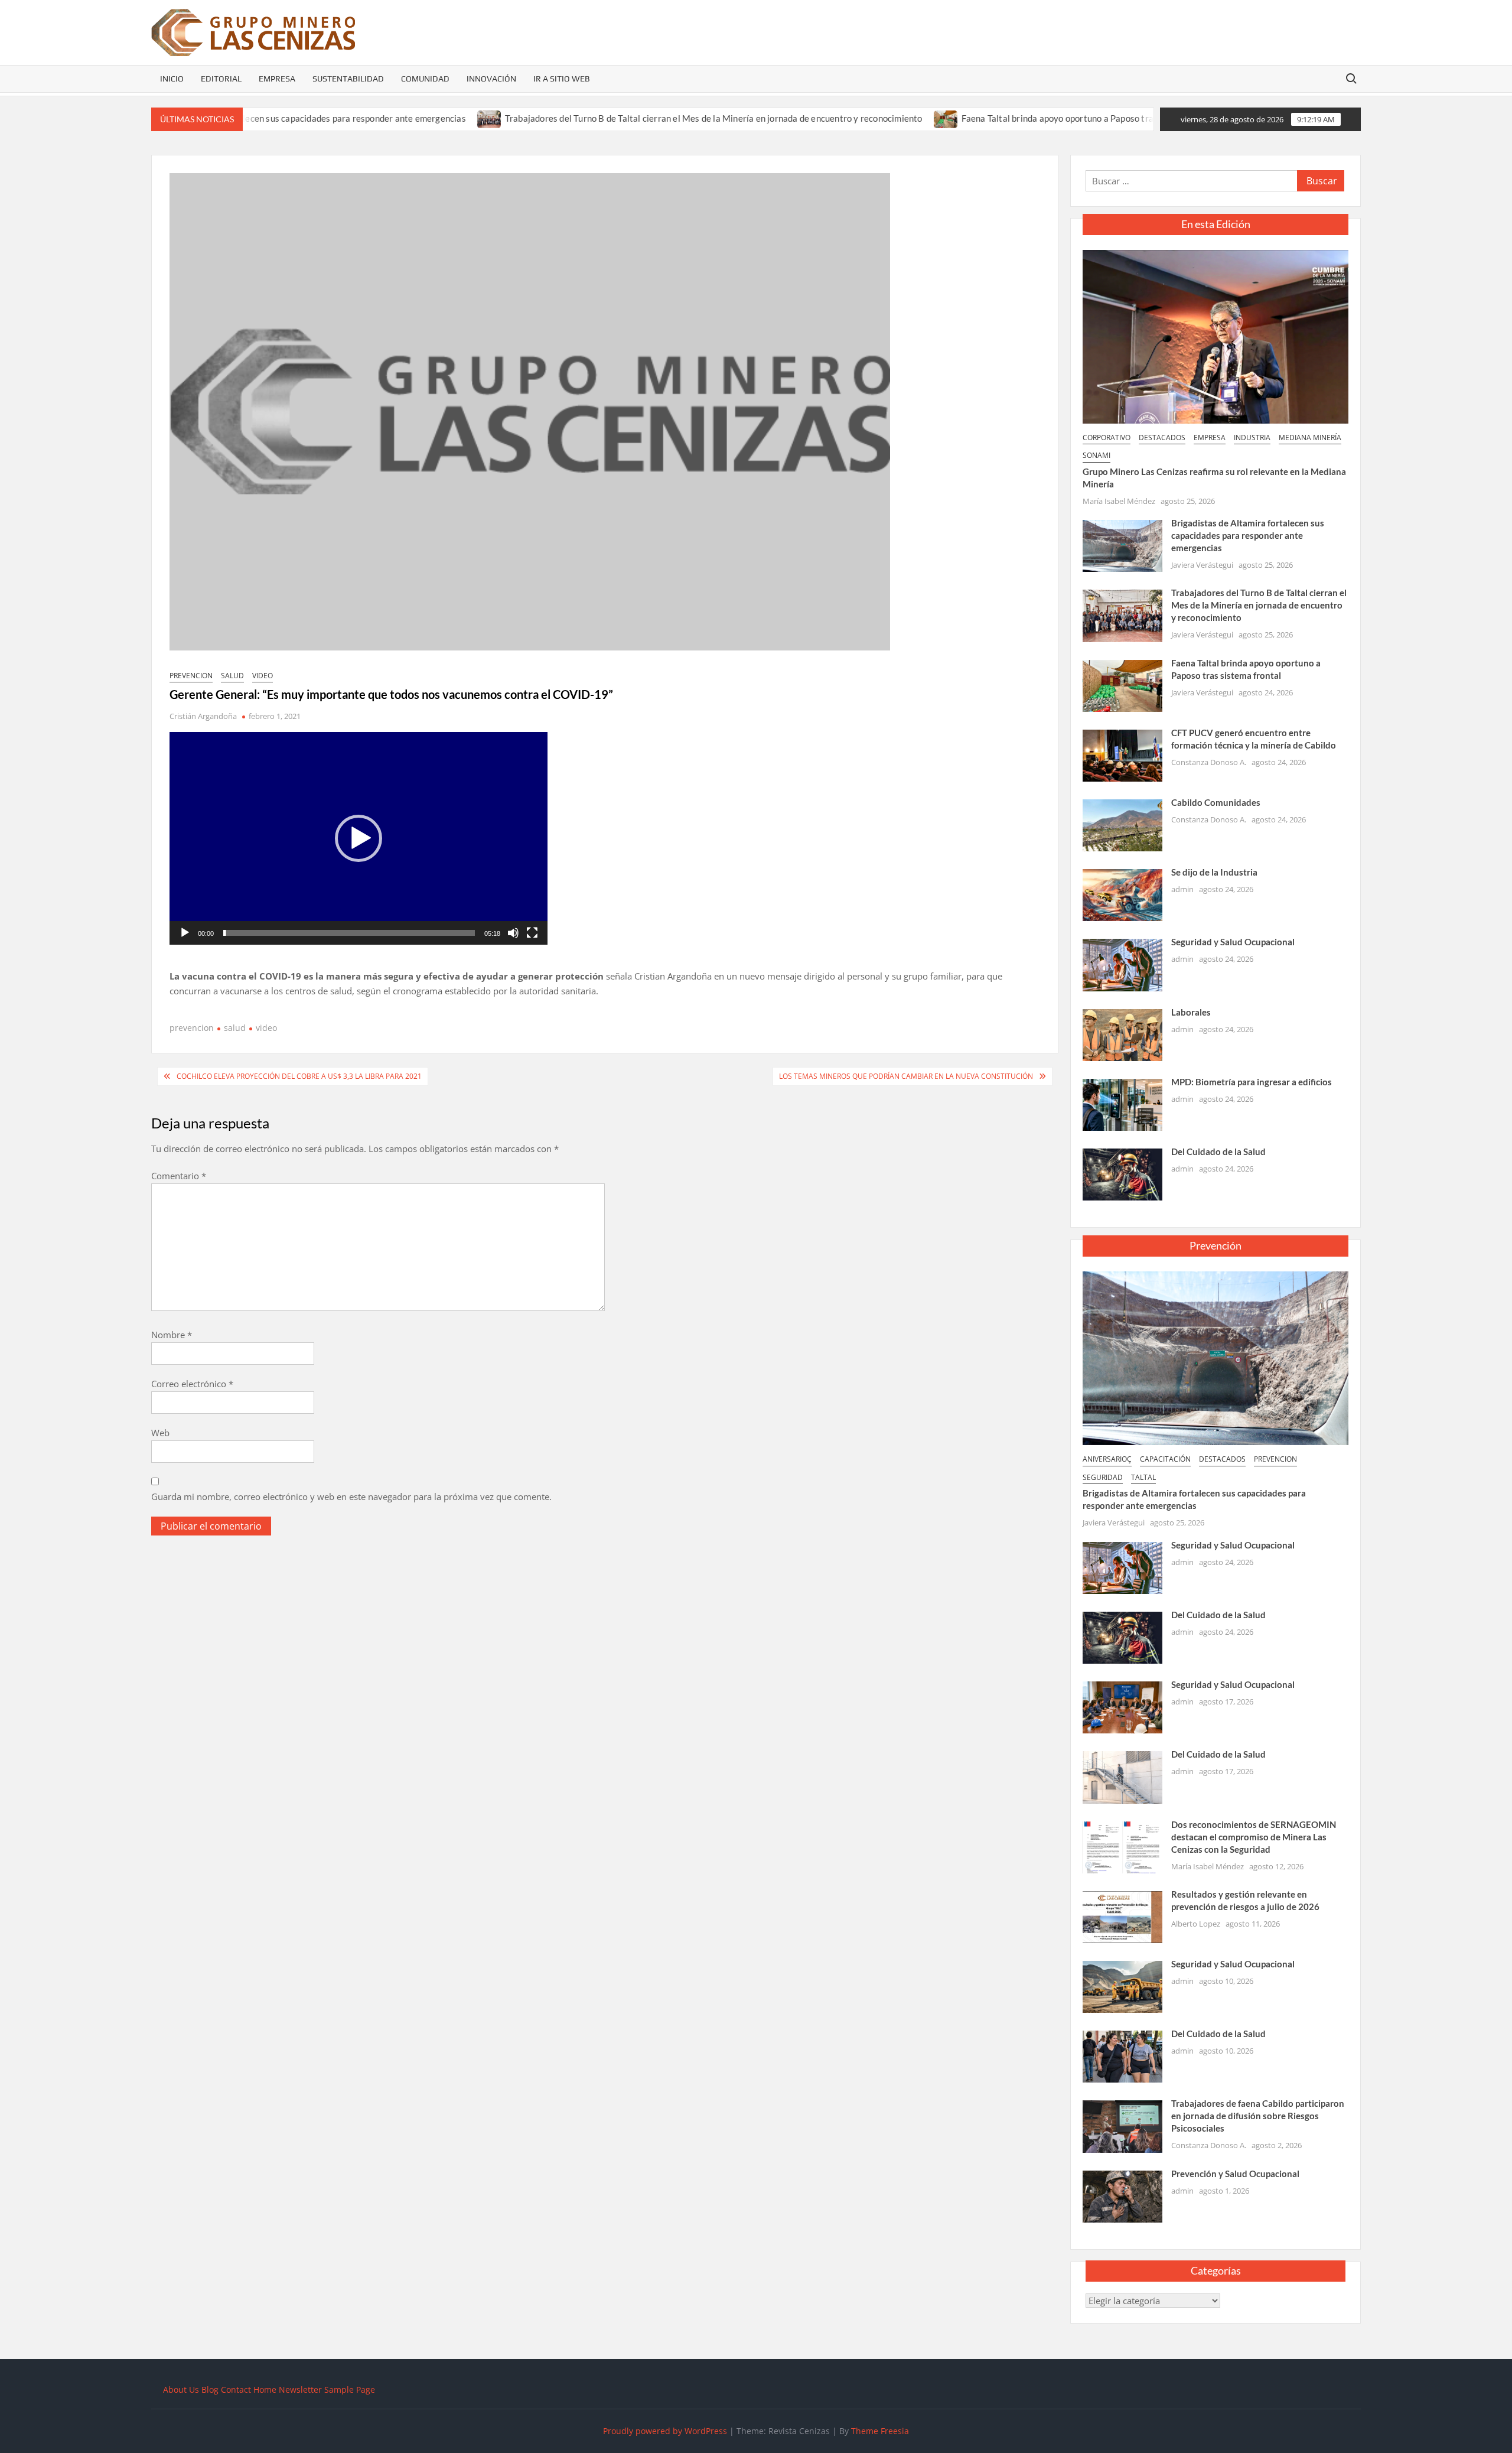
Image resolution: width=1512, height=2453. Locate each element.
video (263, 676)
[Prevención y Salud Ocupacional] (1122, 2195)
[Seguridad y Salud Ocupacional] (1122, 964)
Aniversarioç (1107, 1459)
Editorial (221, 79)
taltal (1143, 1477)
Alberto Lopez (1196, 1924)
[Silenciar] (513, 933)
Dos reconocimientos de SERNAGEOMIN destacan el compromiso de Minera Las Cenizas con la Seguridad (1254, 1837)
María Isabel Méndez (1119, 501)
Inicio (172, 79)
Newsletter (300, 2389)
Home (265, 2389)
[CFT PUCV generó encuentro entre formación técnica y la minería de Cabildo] (1152, 118)
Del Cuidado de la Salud (1218, 1151)
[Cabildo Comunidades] (1122, 824)
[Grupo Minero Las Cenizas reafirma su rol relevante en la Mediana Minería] (1216, 336)
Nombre (172, 1335)
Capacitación (1165, 1459)
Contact (236, 2389)
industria (1252, 437)
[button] (359, 838)
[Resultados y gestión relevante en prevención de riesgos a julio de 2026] (1122, 1916)
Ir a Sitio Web (562, 79)
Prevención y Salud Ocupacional (1235, 2174)
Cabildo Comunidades (1216, 802)
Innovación (491, 79)
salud (232, 676)
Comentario (179, 1176)
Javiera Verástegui (1202, 565)
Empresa (277, 79)
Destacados (1162, 437)
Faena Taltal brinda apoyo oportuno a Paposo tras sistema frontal (998, 118)
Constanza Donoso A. (1209, 762)
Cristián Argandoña (203, 716)
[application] (359, 838)
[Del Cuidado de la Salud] (1122, 1173)
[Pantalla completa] (532, 933)
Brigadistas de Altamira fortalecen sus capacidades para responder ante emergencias (1248, 535)
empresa (1210, 437)
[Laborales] (1122, 1034)
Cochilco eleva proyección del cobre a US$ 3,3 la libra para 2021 (299, 1076)
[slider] (349, 933)
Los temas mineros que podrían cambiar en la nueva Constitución (906, 1076)
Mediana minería (1310, 437)
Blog (210, 2389)
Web (160, 1433)
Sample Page (350, 2389)
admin (1182, 889)
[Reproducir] (185, 933)
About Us (181, 2389)
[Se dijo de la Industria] (1122, 894)
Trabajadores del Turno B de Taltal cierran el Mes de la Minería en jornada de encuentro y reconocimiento (622, 118)
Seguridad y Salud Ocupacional (1233, 942)
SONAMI (1096, 455)
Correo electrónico (192, 1384)
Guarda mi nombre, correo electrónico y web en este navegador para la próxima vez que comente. (351, 1496)
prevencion (191, 676)
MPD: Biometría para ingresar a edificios (1252, 1082)
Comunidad (425, 79)
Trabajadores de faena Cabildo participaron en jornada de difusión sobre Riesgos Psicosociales (1258, 2116)
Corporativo (1107, 437)
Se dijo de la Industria (1214, 872)
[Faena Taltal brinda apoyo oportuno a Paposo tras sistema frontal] (854, 118)
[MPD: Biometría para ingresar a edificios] (1122, 1104)
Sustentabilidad (348, 79)
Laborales (1191, 1012)
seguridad (1103, 1477)
